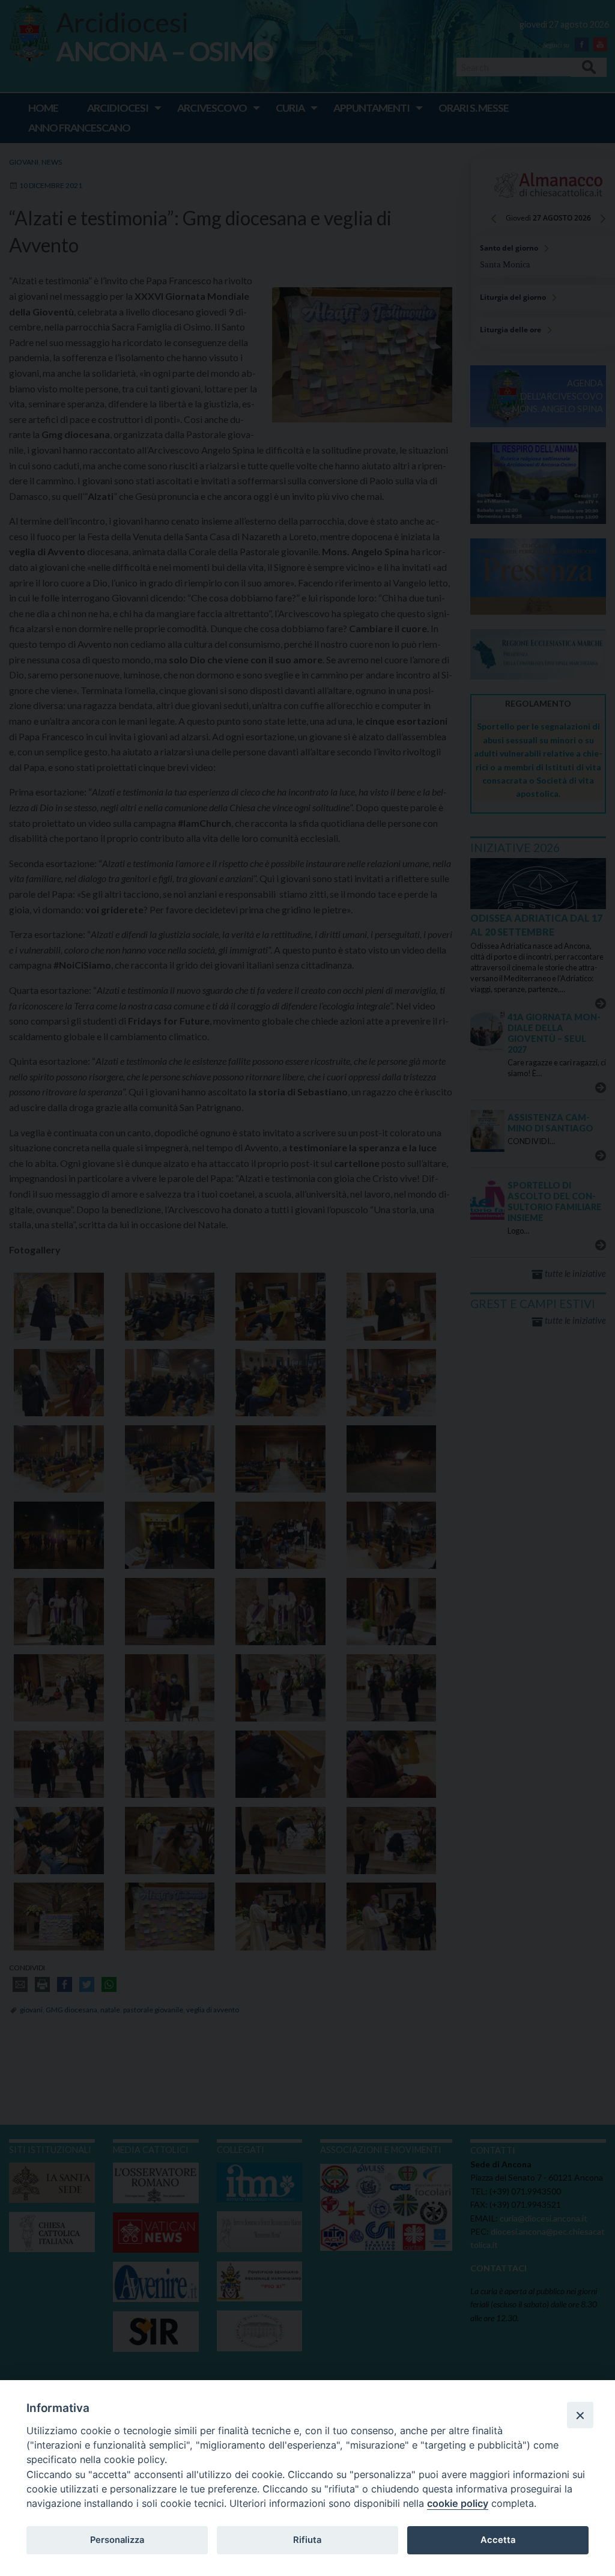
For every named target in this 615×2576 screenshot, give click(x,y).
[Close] (580, 2415)
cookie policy (458, 2503)
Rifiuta (307, 2540)
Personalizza (117, 2540)
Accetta (498, 2540)
